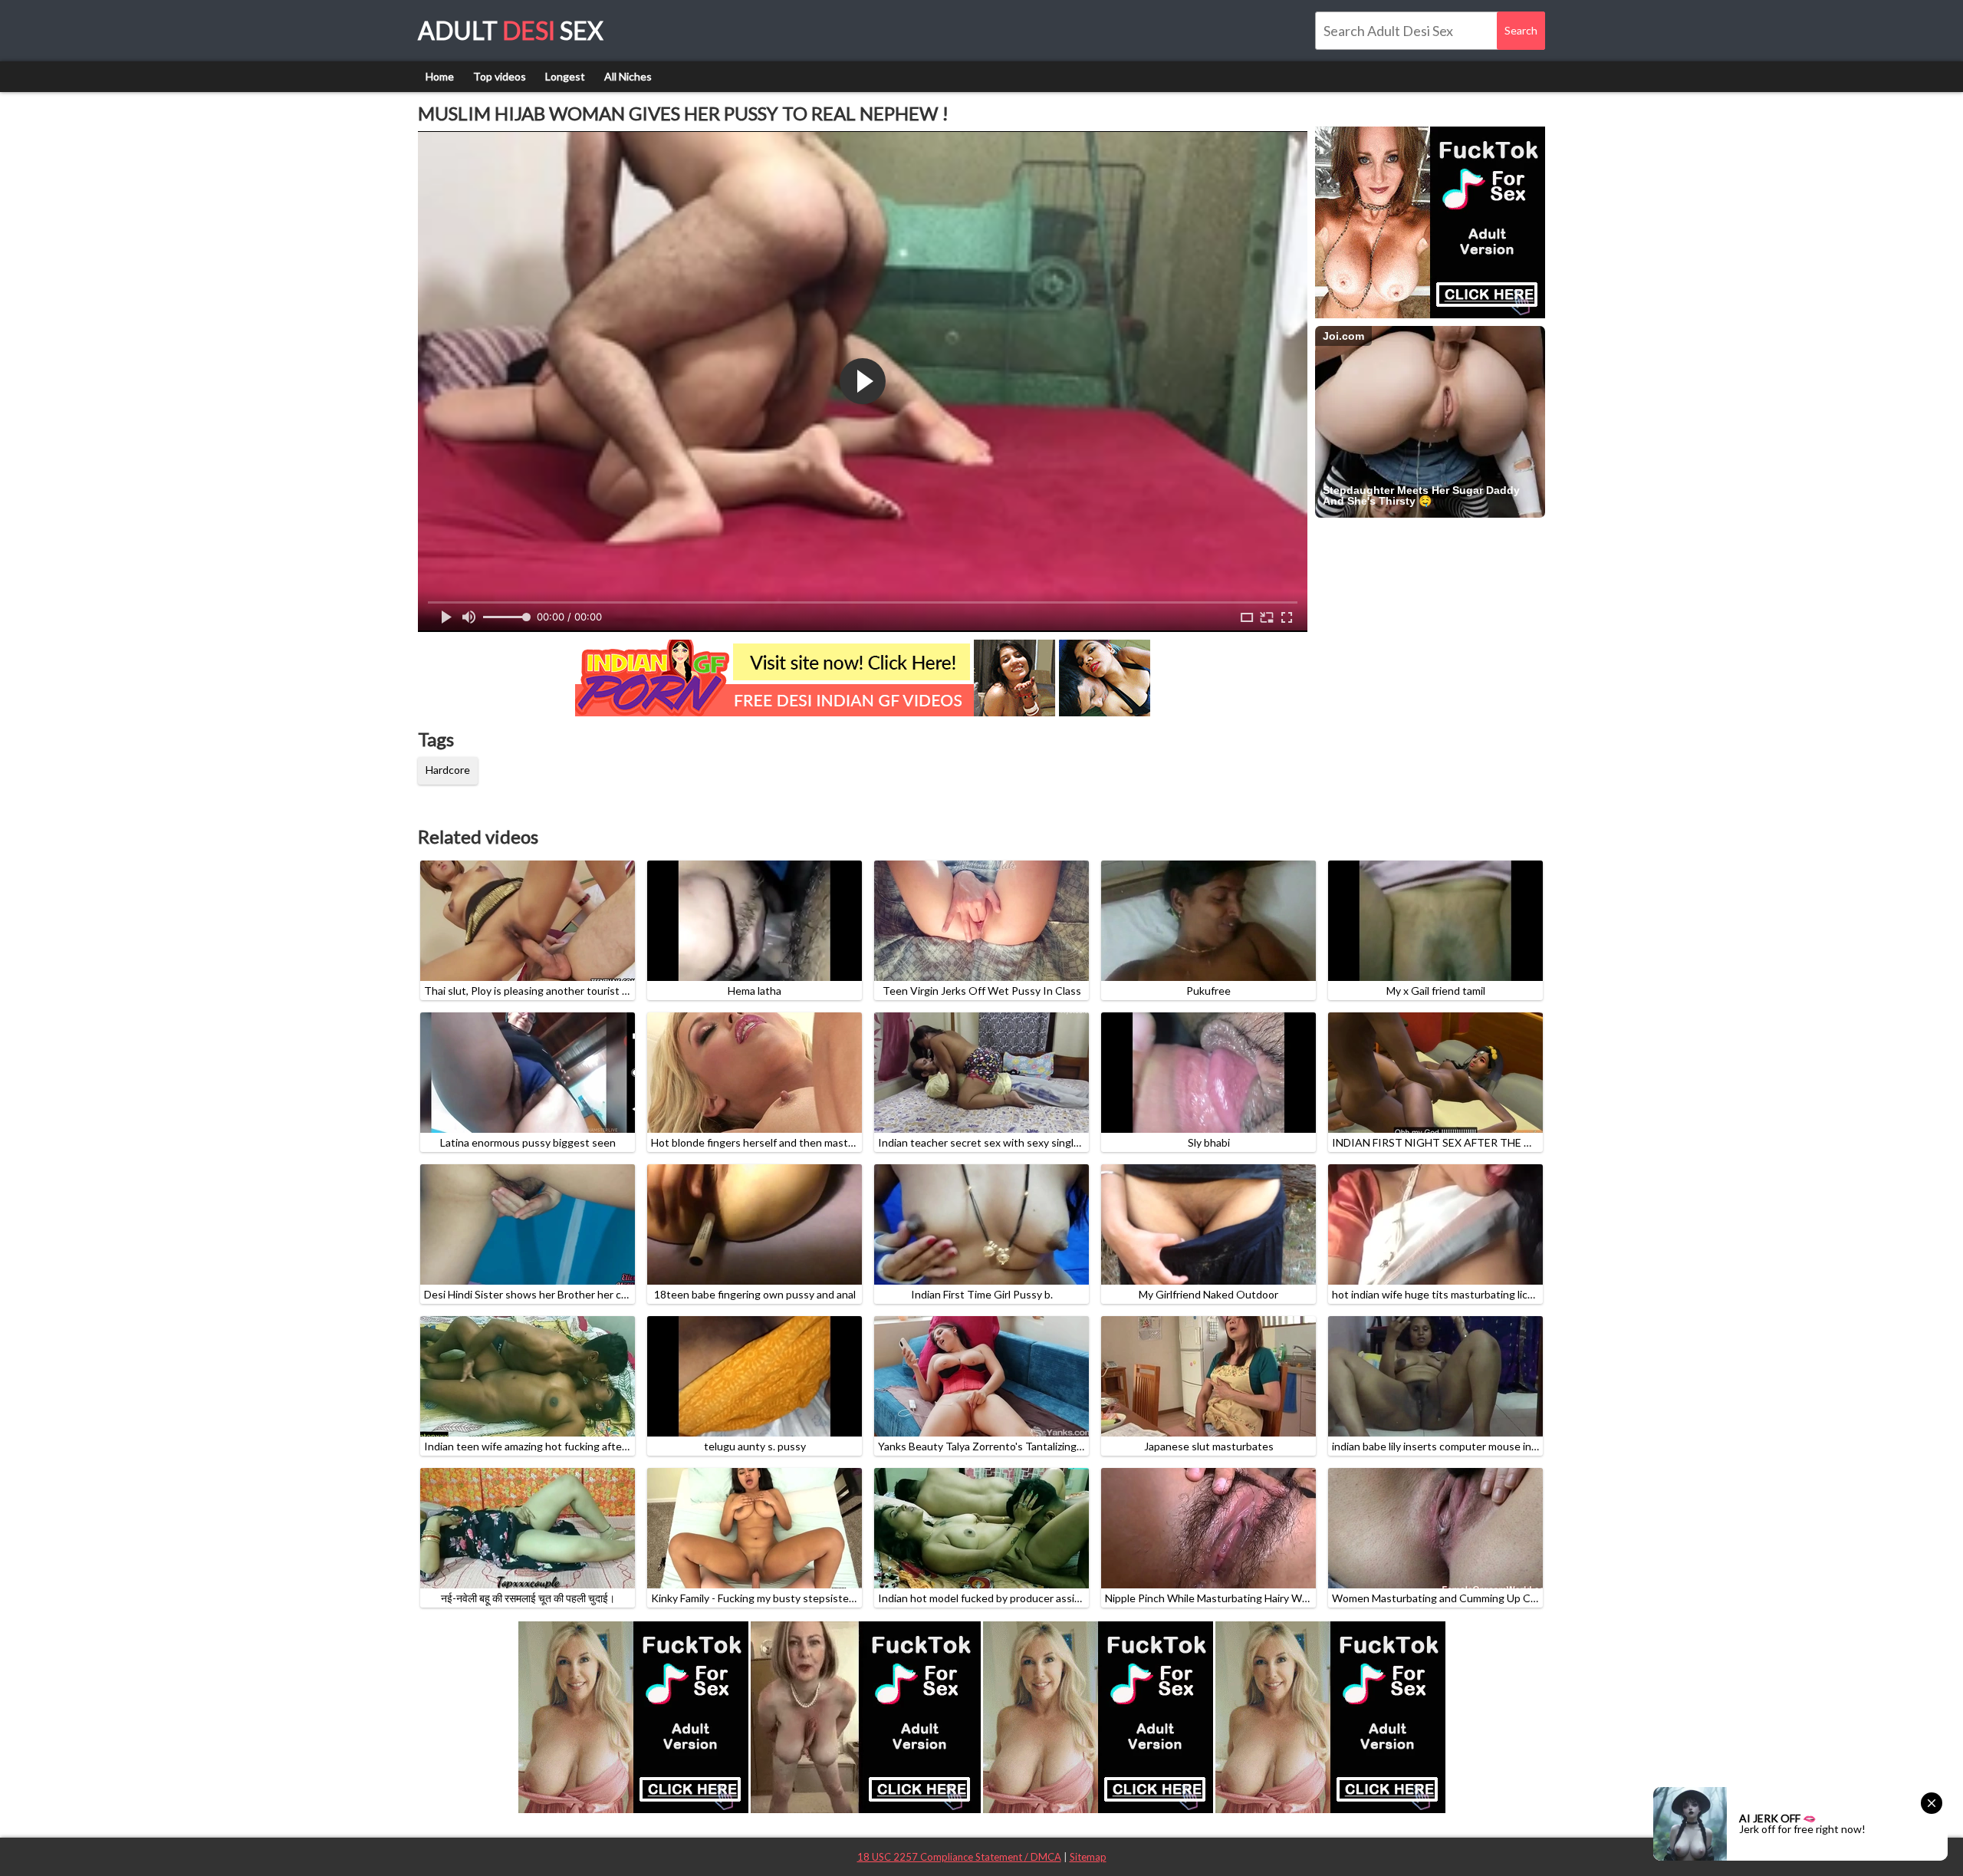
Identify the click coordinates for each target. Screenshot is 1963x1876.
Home (440, 76)
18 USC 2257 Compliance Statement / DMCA (959, 1857)
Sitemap (1088, 1857)
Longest (565, 76)
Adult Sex (511, 30)
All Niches (628, 76)
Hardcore (448, 770)
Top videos (500, 76)
